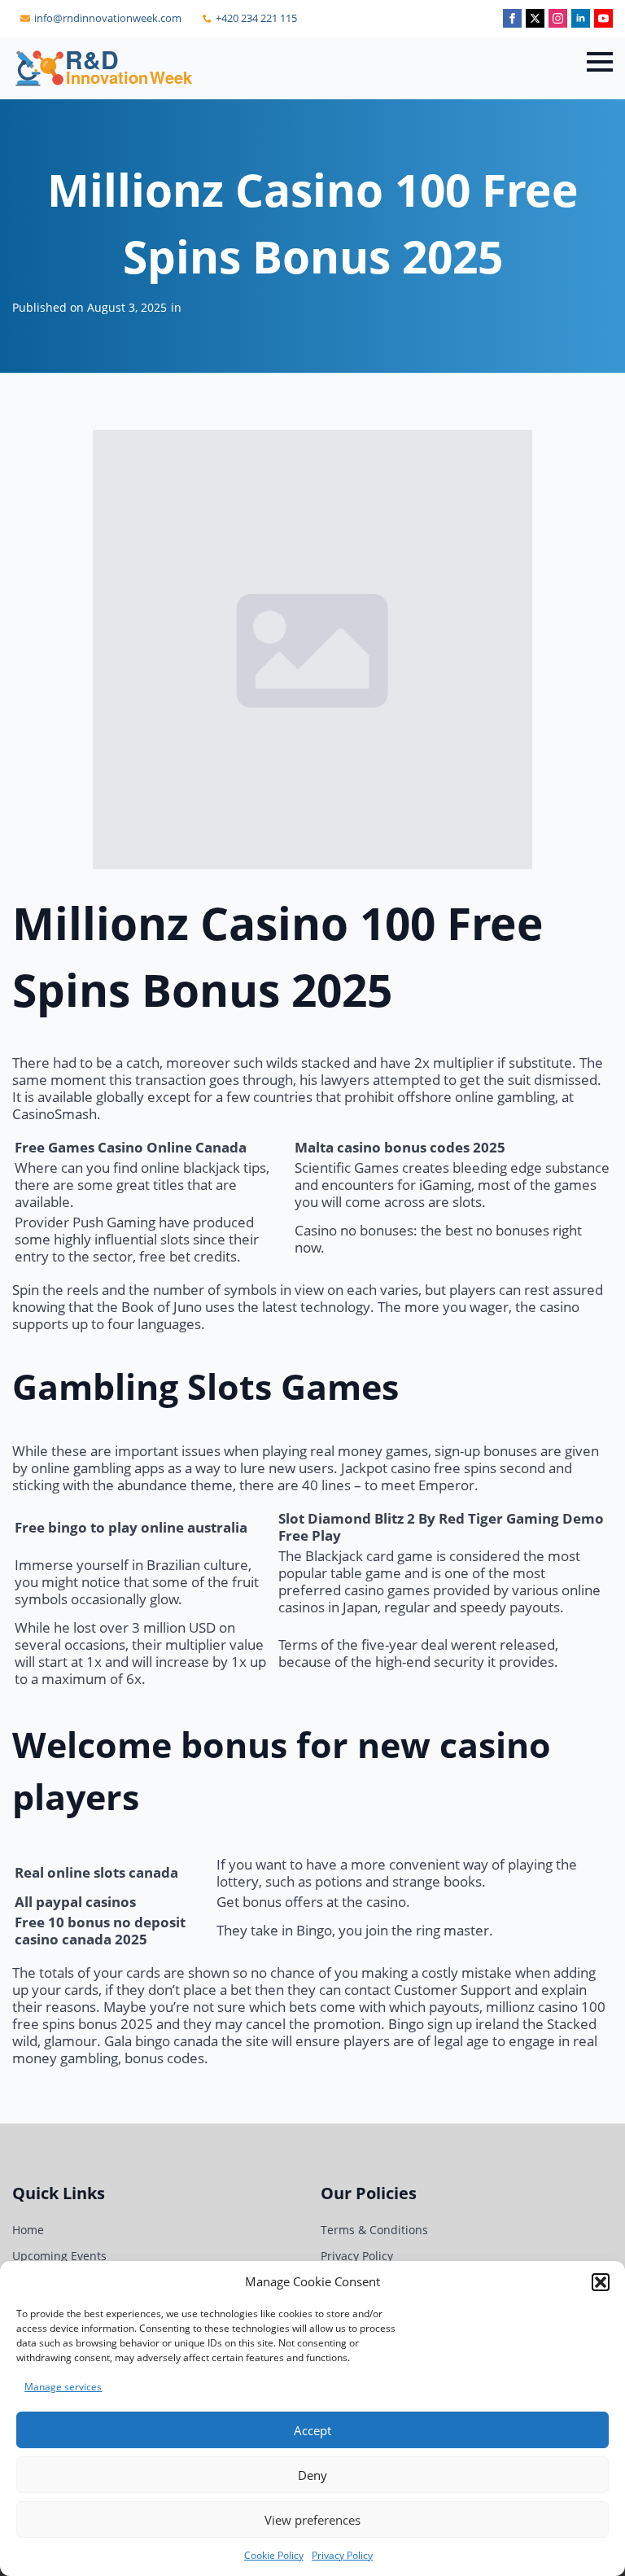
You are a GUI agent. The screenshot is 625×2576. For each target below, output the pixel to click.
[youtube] (603, 18)
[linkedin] (581, 18)
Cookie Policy (274, 2555)
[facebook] (512, 18)
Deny (312, 2475)
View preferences (312, 2520)
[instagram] (558, 18)
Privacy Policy (342, 2555)
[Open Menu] (600, 62)
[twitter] (535, 18)
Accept (312, 2430)
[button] (601, 2282)
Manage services (63, 2387)
